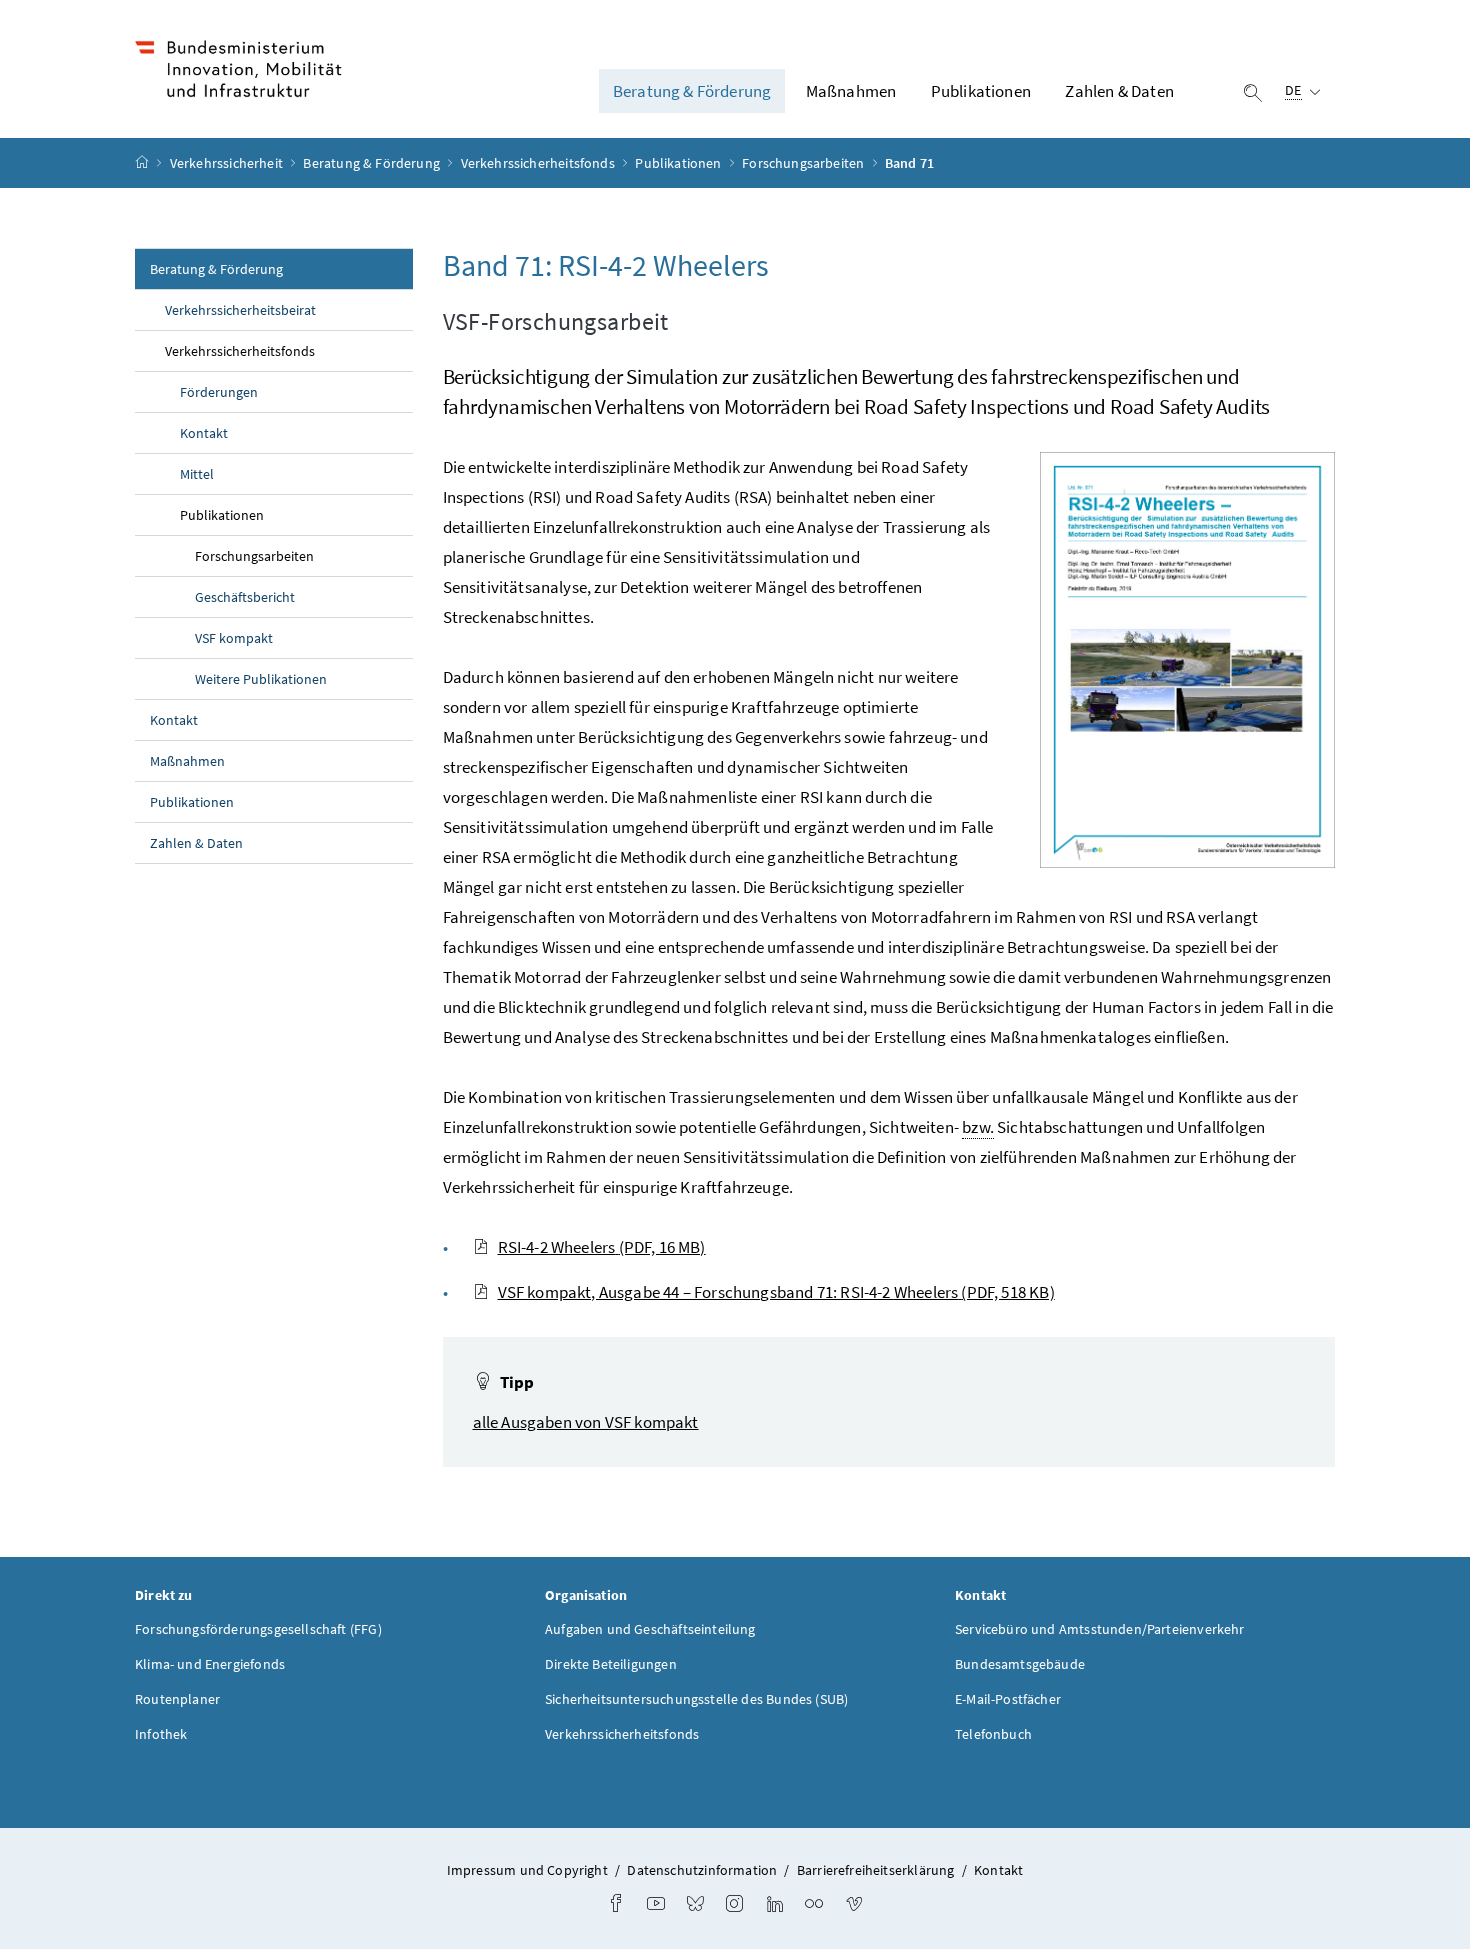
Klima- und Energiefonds (210, 1664)
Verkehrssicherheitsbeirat (240, 310)
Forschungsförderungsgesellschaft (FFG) (258, 1629)
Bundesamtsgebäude (1020, 1664)
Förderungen (219, 392)
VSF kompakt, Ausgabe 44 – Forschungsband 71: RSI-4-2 (776, 1292)
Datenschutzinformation (702, 1870)
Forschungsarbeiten (804, 163)
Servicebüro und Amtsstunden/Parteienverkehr (1100, 1629)
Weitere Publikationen (261, 679)
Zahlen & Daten (1119, 91)
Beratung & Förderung (692, 91)
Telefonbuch (993, 1734)
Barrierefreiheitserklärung (876, 1870)
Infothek (161, 1734)
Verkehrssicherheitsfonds (539, 163)
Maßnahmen (851, 91)
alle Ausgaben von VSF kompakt (586, 1422)
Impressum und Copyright (527, 1870)
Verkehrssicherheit (228, 163)
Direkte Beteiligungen (611, 1664)
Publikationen (981, 91)
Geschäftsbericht (245, 597)
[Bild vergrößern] (1187, 660)
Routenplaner (177, 1699)
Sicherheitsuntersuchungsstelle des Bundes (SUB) (696, 1699)
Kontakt (204, 433)
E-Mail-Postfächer (1008, 1699)
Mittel (197, 474)
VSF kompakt (234, 638)
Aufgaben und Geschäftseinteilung (650, 1629)
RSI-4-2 (602, 1247)
